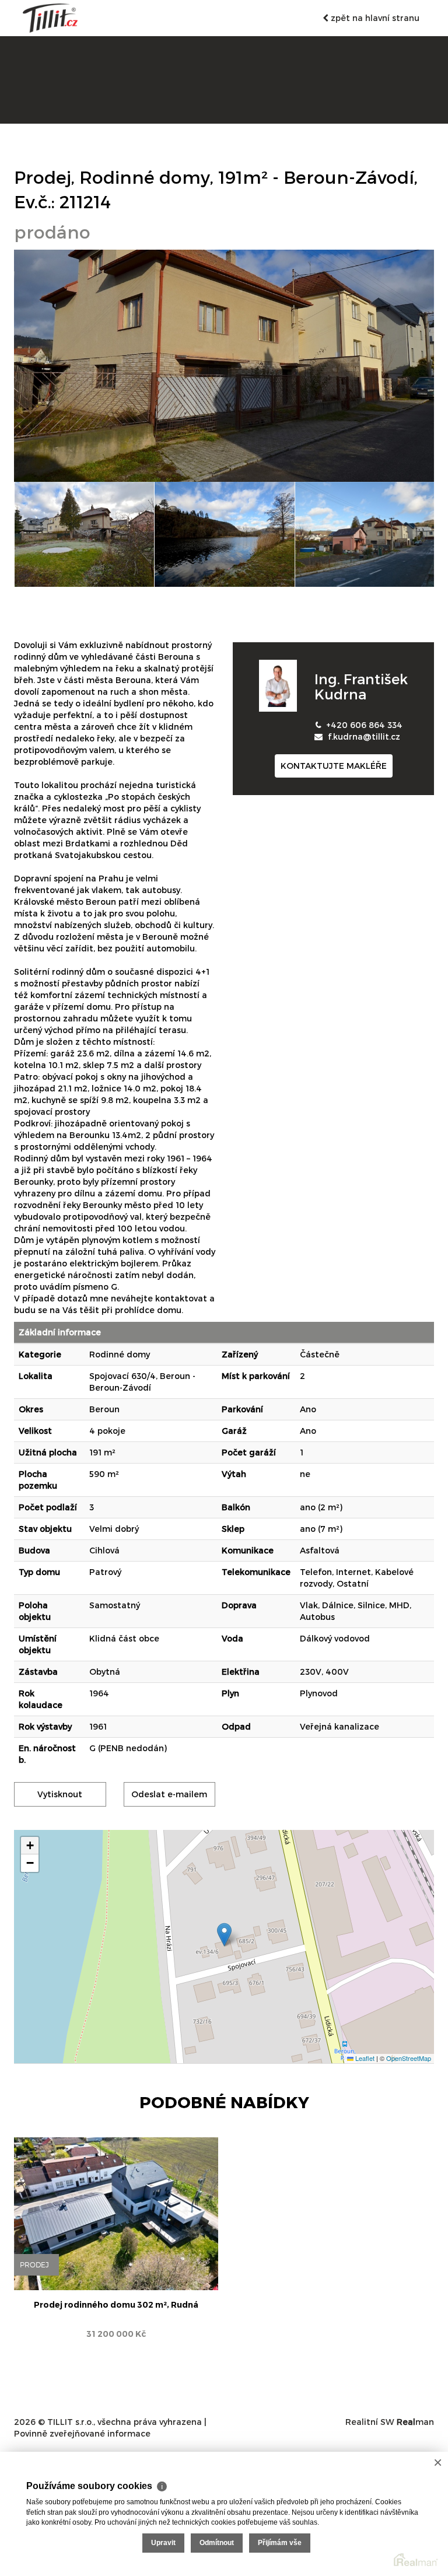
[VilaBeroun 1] (224, 365)
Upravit (163, 2543)
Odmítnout (217, 2543)
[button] (224, 1935)
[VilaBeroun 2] (84, 534)
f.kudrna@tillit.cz (364, 736)
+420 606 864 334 (364, 725)
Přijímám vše (280, 2543)
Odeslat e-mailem (169, 1794)
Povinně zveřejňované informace (82, 2433)
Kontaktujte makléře (334, 766)
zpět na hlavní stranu (374, 18)
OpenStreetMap (409, 2058)
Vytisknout (60, 1794)
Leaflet (364, 2058)
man (415, 2422)
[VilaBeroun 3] (224, 534)
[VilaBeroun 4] (365, 534)
